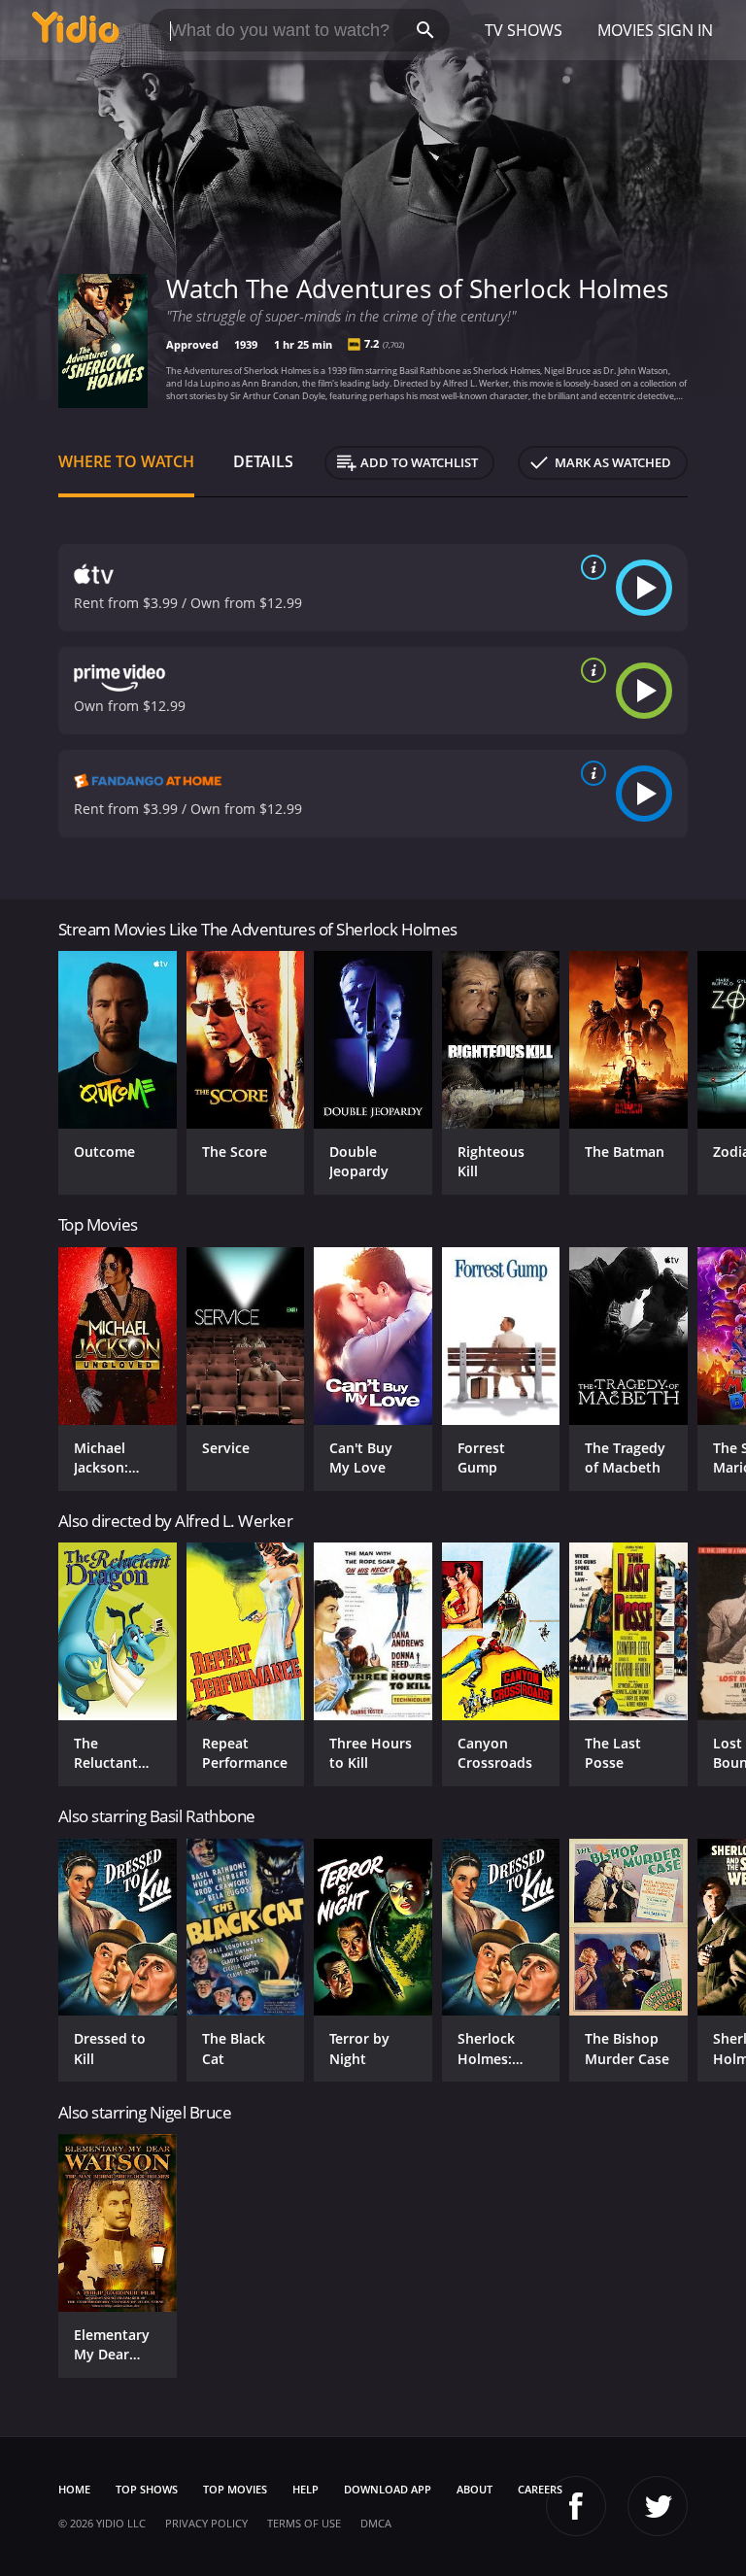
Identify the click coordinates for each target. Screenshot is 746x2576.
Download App (388, 2489)
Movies (626, 30)
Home (74, 2489)
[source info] (590, 567)
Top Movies (235, 2489)
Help (305, 2489)
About (475, 2489)
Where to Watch (126, 461)
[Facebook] (576, 2506)
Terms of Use (304, 2523)
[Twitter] (658, 2506)
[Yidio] (76, 30)
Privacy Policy (206, 2523)
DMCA (376, 2523)
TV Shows (524, 30)
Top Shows (147, 2489)
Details (263, 461)
